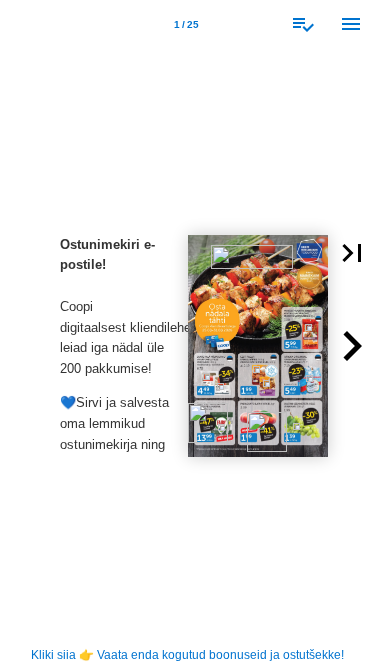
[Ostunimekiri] (303, 24)
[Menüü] (351, 24)
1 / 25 (186, 24)
